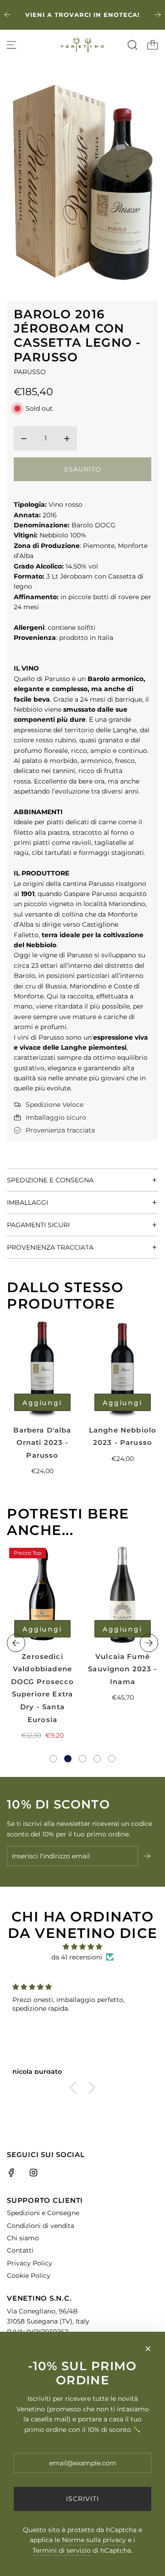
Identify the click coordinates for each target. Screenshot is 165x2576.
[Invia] (148, 1856)
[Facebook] (11, 2173)
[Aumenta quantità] (67, 439)
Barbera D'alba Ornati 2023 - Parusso (42, 1443)
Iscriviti (82, 2499)
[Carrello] (153, 45)
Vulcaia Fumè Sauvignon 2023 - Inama (122, 1669)
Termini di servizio (62, 2550)
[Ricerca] (132, 45)
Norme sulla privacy (94, 2540)
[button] (53, 1759)
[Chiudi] (148, 2349)
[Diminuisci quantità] (24, 439)
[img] (82, 1947)
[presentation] (16, 1643)
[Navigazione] (11, 45)
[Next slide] (158, 15)
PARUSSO (30, 372)
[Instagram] (33, 2173)
